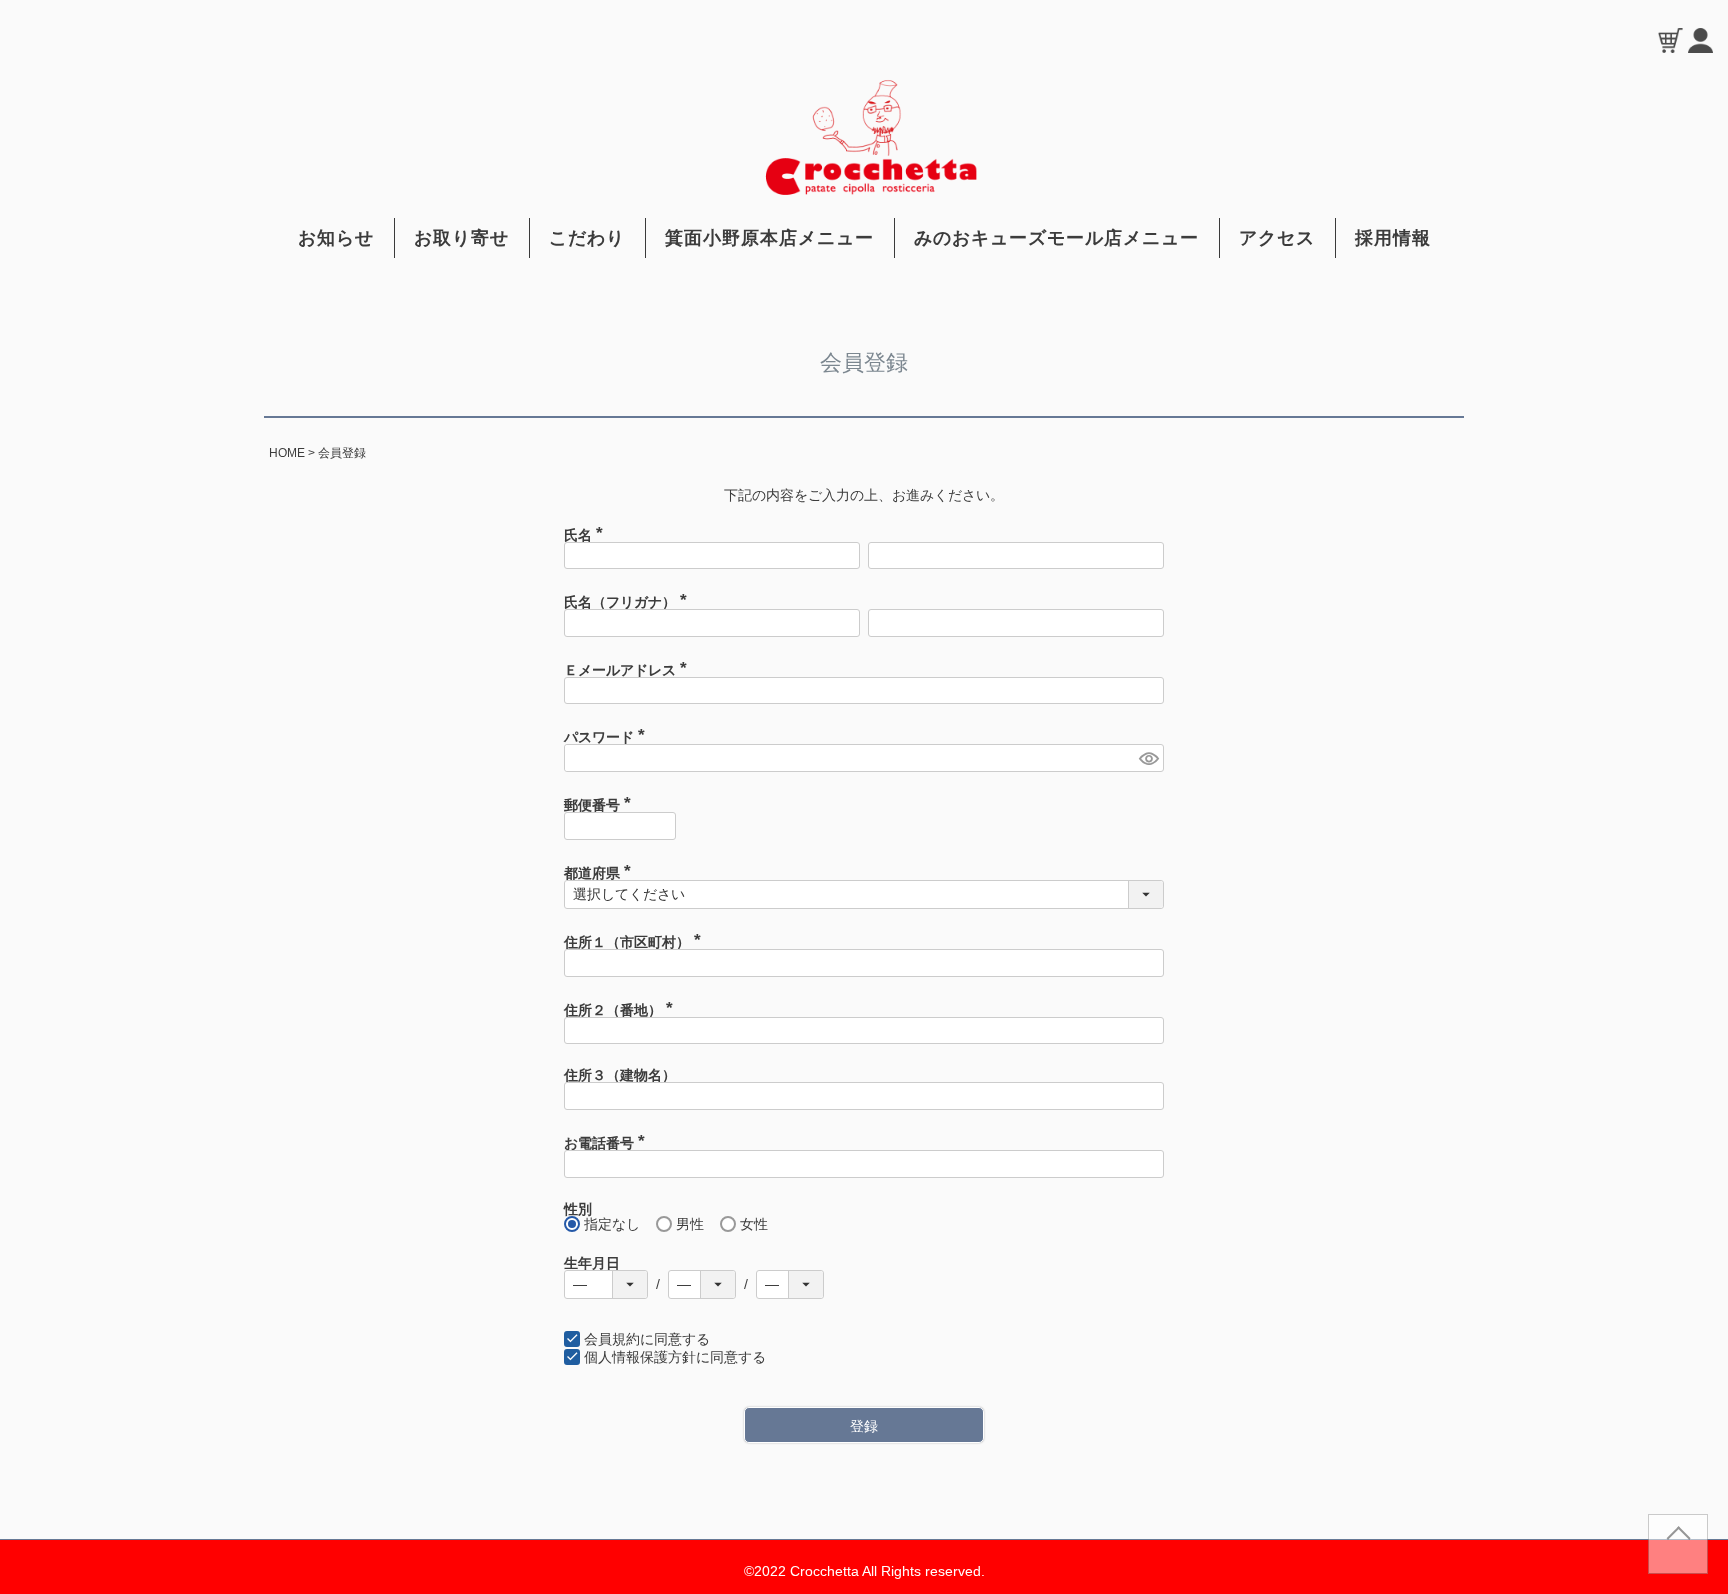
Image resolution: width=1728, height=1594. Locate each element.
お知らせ (336, 238)
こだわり (587, 238)
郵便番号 (601, 805)
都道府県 (601, 873)
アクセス (1277, 238)
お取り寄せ (461, 238)
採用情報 (1393, 238)
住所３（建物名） (620, 1075)
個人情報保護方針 (640, 1357)
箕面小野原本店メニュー (769, 238)
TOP (1678, 1552)
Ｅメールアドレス (629, 670)
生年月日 (592, 1263)
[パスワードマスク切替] (1148, 758)
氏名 (587, 535)
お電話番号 (608, 1143)
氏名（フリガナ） (629, 602)
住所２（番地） (622, 1010)
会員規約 (612, 1339)
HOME (287, 453)
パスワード (608, 737)
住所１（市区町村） (636, 942)
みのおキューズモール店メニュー (1056, 238)
